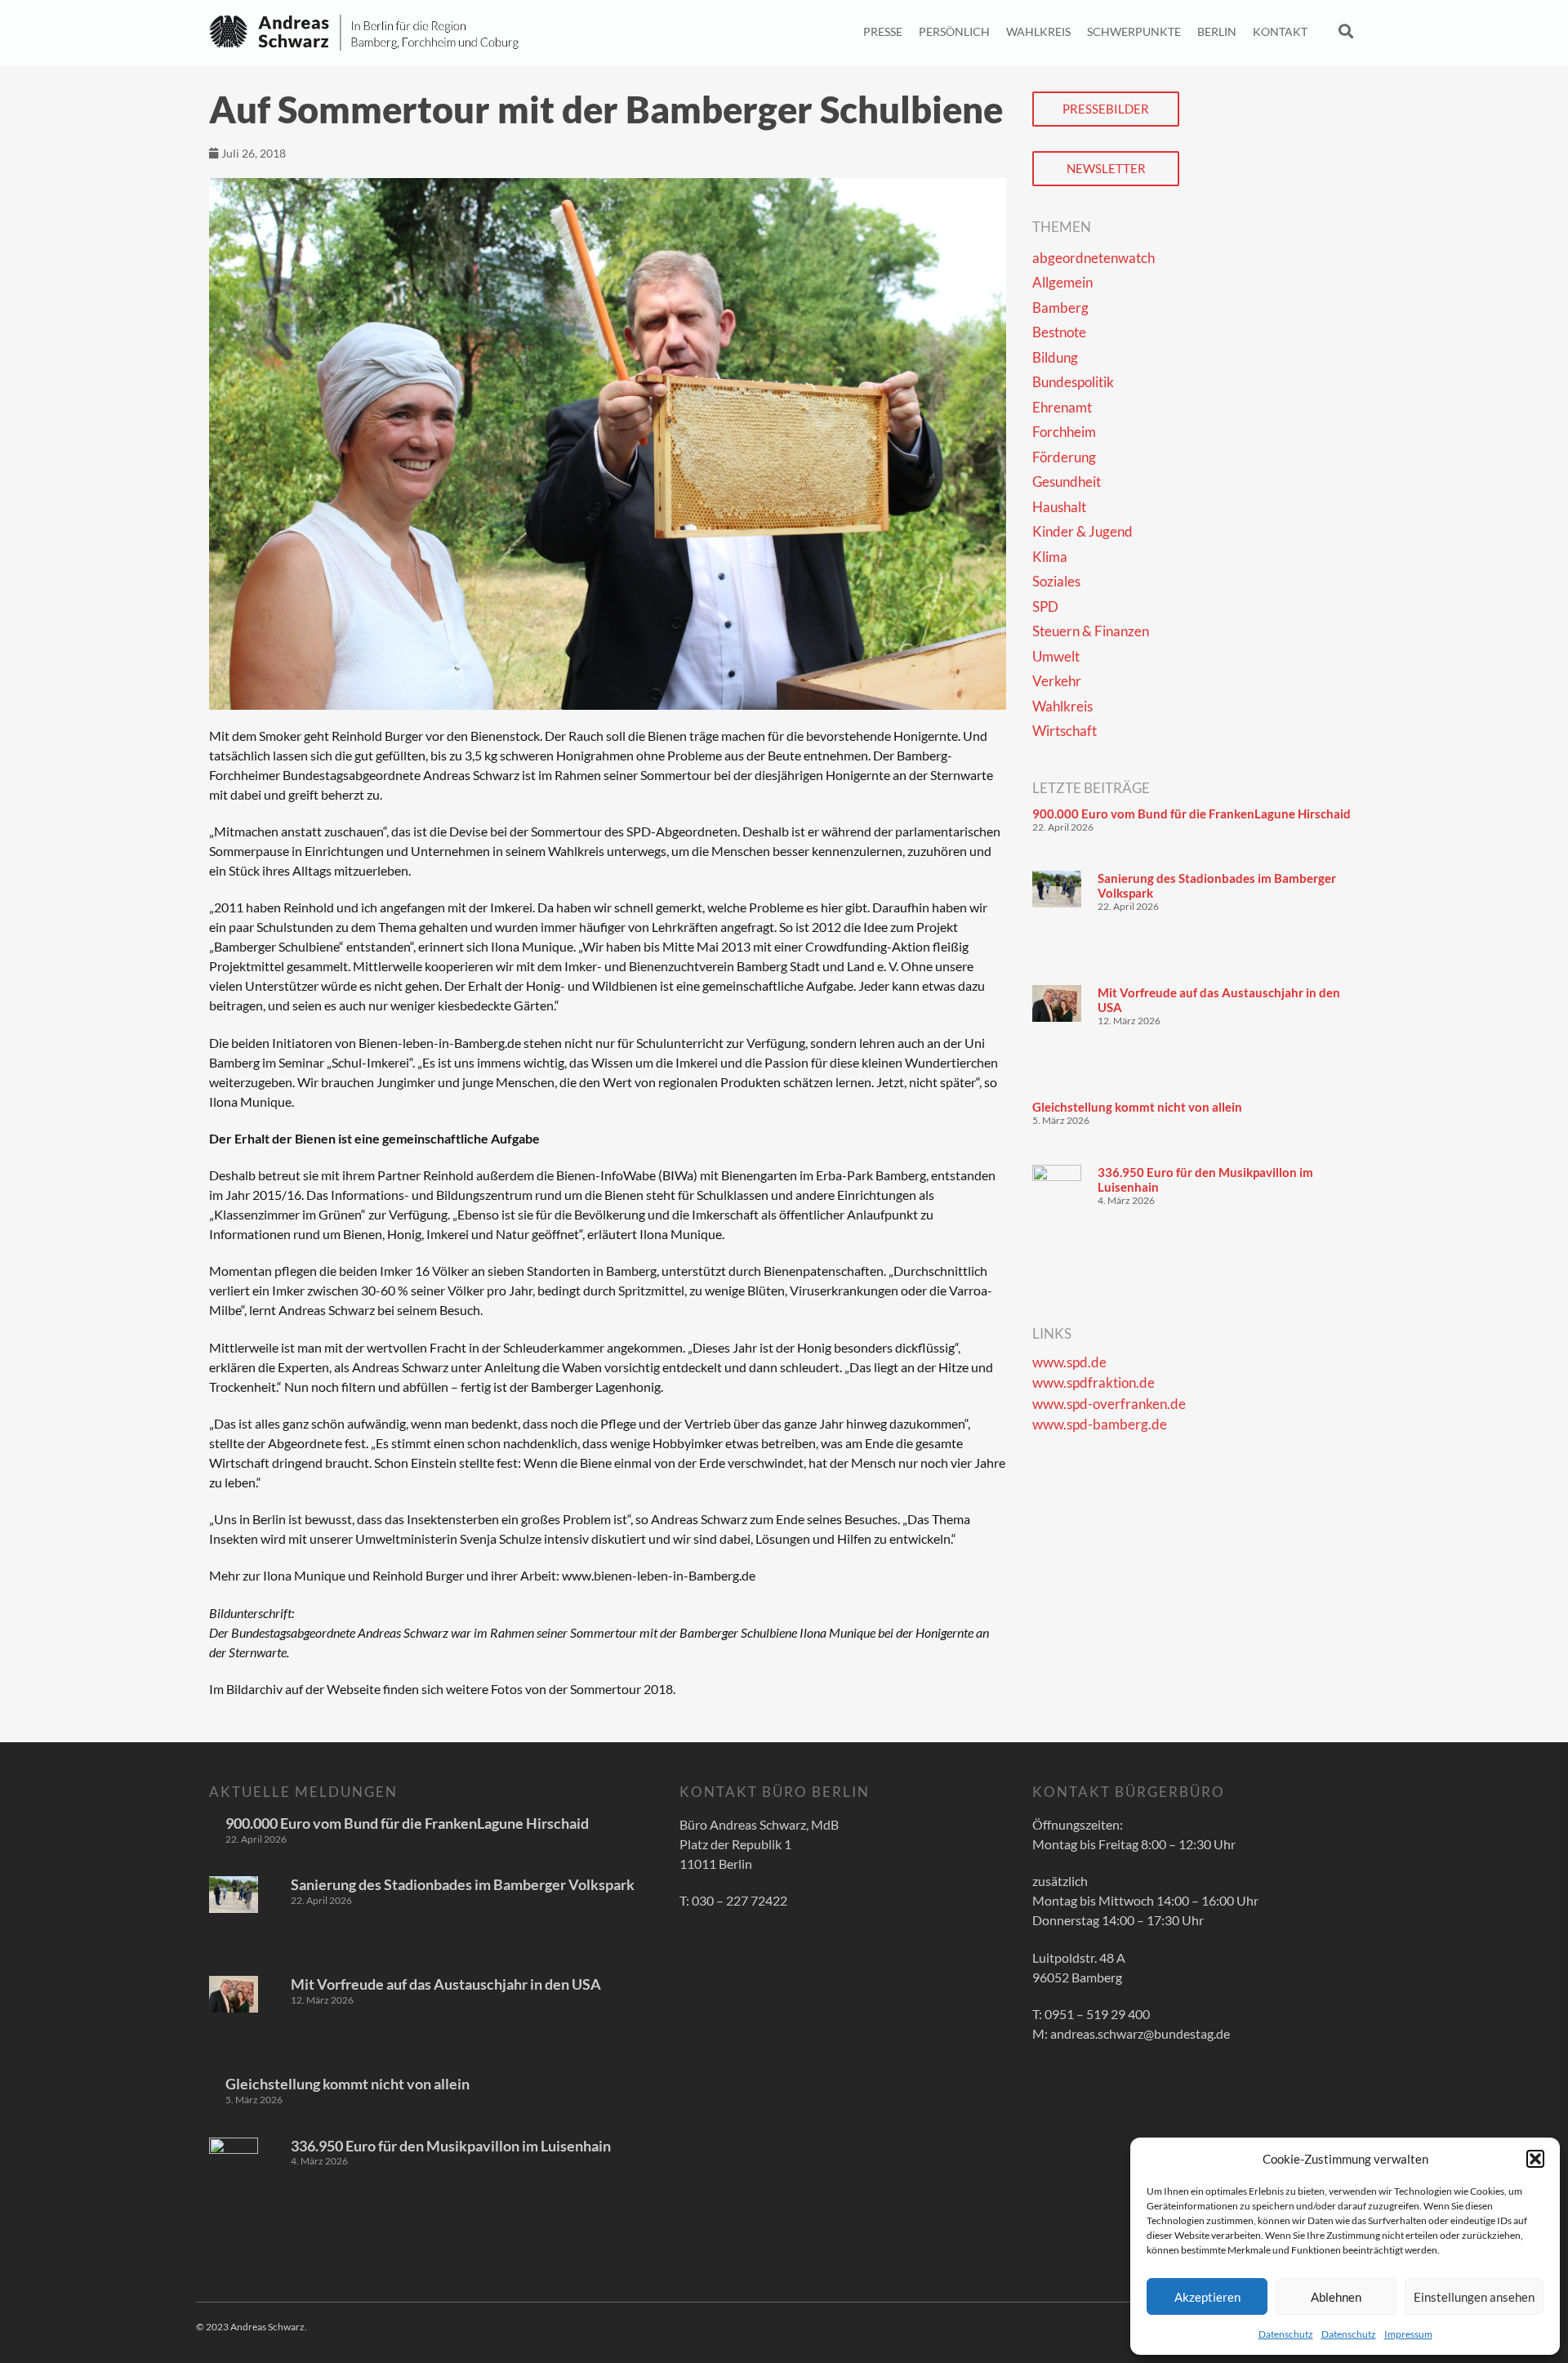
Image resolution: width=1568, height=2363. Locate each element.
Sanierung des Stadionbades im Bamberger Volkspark (463, 1884)
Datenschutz (1286, 2334)
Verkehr (1057, 681)
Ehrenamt (1062, 407)
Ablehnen (1336, 2297)
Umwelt (1056, 656)
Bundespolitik (1073, 382)
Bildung (1055, 357)
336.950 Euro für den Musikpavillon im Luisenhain (451, 2146)
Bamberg (1060, 308)
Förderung (1064, 457)
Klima (1050, 557)
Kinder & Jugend (1082, 531)
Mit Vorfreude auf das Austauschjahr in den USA (446, 1984)
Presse (883, 31)
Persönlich (954, 31)
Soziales (1056, 581)
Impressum (1408, 2334)
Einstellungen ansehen (1474, 2297)
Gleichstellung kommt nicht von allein (1137, 1107)
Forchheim (1064, 432)
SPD (1045, 606)
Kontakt (1280, 31)
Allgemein (1062, 282)
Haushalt (1059, 507)
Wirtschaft (1065, 731)
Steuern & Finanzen (1091, 631)
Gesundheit (1067, 482)
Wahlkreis (1038, 31)
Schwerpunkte (1134, 31)
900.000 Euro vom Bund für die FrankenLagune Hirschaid (1192, 814)
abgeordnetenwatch (1094, 258)
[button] (1535, 2159)
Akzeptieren (1207, 2297)
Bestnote (1059, 332)
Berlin (1217, 31)
